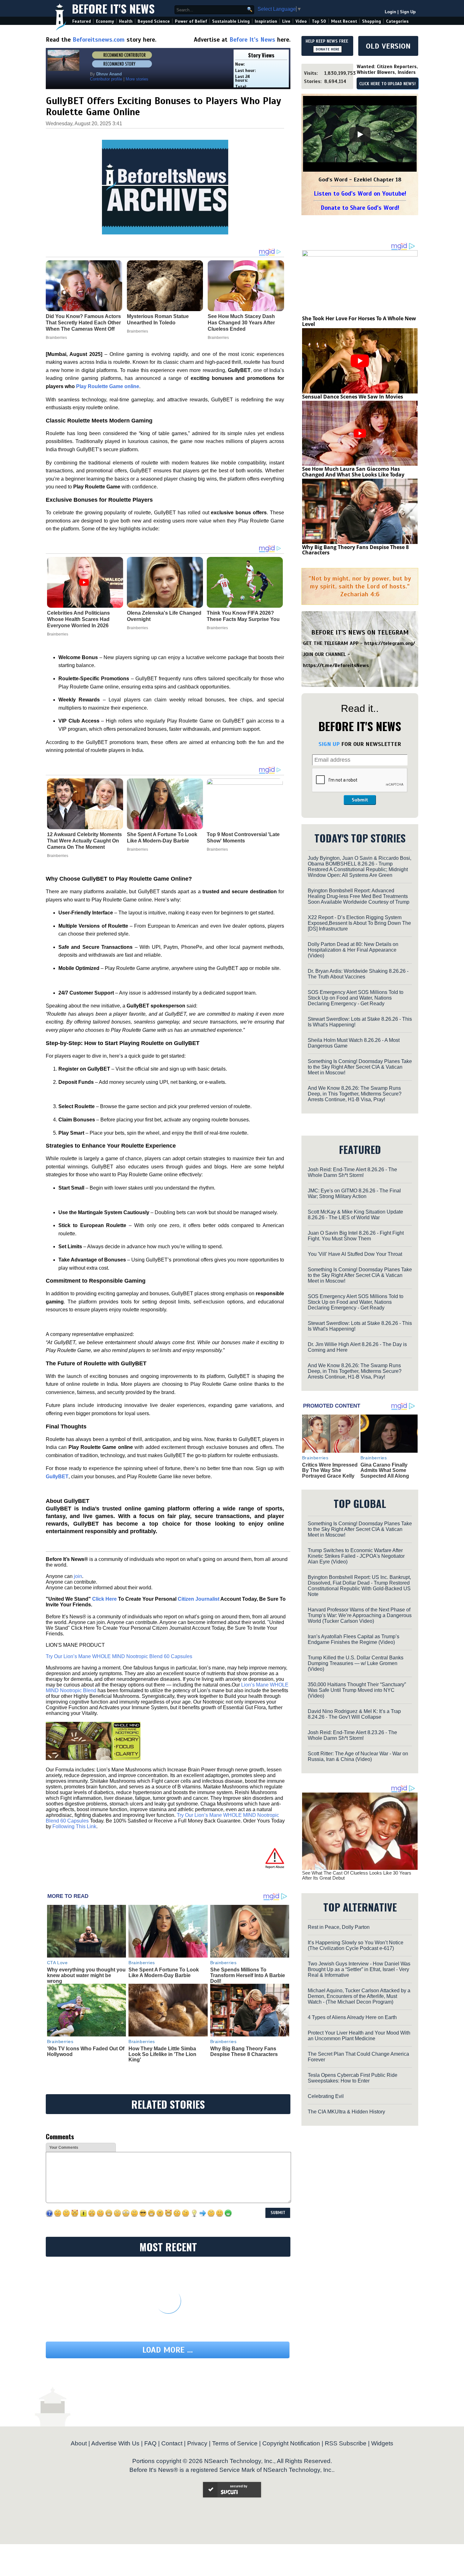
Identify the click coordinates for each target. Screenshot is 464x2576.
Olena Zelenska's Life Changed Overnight (164, 616)
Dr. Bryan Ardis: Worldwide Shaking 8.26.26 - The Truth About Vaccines (358, 974)
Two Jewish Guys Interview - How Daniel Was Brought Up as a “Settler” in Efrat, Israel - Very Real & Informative (359, 1969)
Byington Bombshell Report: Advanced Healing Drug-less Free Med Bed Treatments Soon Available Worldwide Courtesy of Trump (359, 896)
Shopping (372, 21)
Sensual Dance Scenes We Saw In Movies (353, 397)
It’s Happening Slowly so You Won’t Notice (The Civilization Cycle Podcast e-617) (356, 1945)
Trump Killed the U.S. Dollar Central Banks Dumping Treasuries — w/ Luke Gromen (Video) (356, 1663)
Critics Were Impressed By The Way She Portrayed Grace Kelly (330, 1470)
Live (286, 21)
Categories (397, 21)
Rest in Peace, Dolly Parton (339, 1927)
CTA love (57, 1963)
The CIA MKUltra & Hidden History (346, 2112)
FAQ (150, 2443)
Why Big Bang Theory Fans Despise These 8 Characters (244, 2051)
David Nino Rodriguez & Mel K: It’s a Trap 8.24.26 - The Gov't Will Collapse (354, 1714)
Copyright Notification (291, 2443)
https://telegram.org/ (390, 643)
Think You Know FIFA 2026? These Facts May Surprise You (243, 616)
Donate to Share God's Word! (360, 208)
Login (390, 12)
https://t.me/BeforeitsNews (336, 665)
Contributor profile (106, 79)
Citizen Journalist (199, 1599)
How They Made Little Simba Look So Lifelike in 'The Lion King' (162, 2054)
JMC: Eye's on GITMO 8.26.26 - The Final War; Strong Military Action (354, 1193)
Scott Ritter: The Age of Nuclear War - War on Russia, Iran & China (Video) (358, 1756)
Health (126, 21)
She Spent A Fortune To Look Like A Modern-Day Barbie (162, 838)
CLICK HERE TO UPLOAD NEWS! (387, 84)
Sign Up (408, 12)
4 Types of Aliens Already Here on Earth (352, 2017)
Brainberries (58, 634)
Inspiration (266, 21)
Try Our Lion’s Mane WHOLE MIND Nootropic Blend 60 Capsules (119, 1656)
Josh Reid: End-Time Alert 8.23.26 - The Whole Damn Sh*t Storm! (352, 1735)
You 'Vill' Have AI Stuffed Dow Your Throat (355, 1254)
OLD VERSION (388, 46)
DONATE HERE (327, 49)
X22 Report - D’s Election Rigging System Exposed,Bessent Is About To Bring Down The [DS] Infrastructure (359, 923)
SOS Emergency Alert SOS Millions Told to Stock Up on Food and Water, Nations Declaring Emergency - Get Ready (356, 998)
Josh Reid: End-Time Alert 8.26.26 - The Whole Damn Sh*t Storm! (352, 1172)
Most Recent (344, 21)
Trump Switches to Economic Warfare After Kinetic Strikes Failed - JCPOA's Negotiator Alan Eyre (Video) (356, 1556)
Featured (82, 21)
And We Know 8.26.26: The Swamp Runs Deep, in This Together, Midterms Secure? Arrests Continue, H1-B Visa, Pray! (355, 1094)
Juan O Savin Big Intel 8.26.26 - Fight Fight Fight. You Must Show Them (356, 1236)
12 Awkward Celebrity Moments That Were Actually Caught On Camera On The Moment (84, 841)
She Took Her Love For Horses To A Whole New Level (359, 321)
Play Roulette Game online (108, 386)
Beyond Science (154, 21)
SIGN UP (329, 744)
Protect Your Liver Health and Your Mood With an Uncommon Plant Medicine (359, 2036)
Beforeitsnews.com (99, 40)
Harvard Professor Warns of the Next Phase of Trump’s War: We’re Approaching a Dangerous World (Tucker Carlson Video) (360, 1615)
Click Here (104, 1599)
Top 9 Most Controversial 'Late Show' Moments (243, 838)
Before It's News (113, 8)
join (78, 1576)
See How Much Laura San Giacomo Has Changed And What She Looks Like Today (353, 472)
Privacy (197, 2443)
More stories (137, 79)
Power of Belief (191, 21)
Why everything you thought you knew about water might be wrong (86, 1975)
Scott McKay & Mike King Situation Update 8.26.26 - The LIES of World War (355, 1215)
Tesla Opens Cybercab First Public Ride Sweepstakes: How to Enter (353, 2078)
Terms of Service (235, 2443)
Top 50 (319, 21)
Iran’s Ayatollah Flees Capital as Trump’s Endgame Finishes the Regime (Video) (354, 1639)
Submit (360, 800)
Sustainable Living (231, 21)
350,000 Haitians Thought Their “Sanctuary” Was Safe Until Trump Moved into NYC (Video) (357, 1690)
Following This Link (74, 1826)
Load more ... (168, 2350)
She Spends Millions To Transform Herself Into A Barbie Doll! (248, 1975)
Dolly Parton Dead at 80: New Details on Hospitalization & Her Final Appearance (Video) (353, 950)
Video (301, 21)
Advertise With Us (115, 2443)
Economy (105, 21)
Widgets (382, 2443)
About (79, 2443)
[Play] (360, 134)
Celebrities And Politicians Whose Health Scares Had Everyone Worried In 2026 (78, 619)
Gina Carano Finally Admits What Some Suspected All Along (385, 1470)
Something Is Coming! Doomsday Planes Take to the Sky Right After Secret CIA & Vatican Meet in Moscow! (360, 1067)
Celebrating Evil (326, 2096)
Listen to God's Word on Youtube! (360, 194)
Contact (172, 2443)
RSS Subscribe (346, 2443)
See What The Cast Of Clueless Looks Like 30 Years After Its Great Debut (357, 1876)
